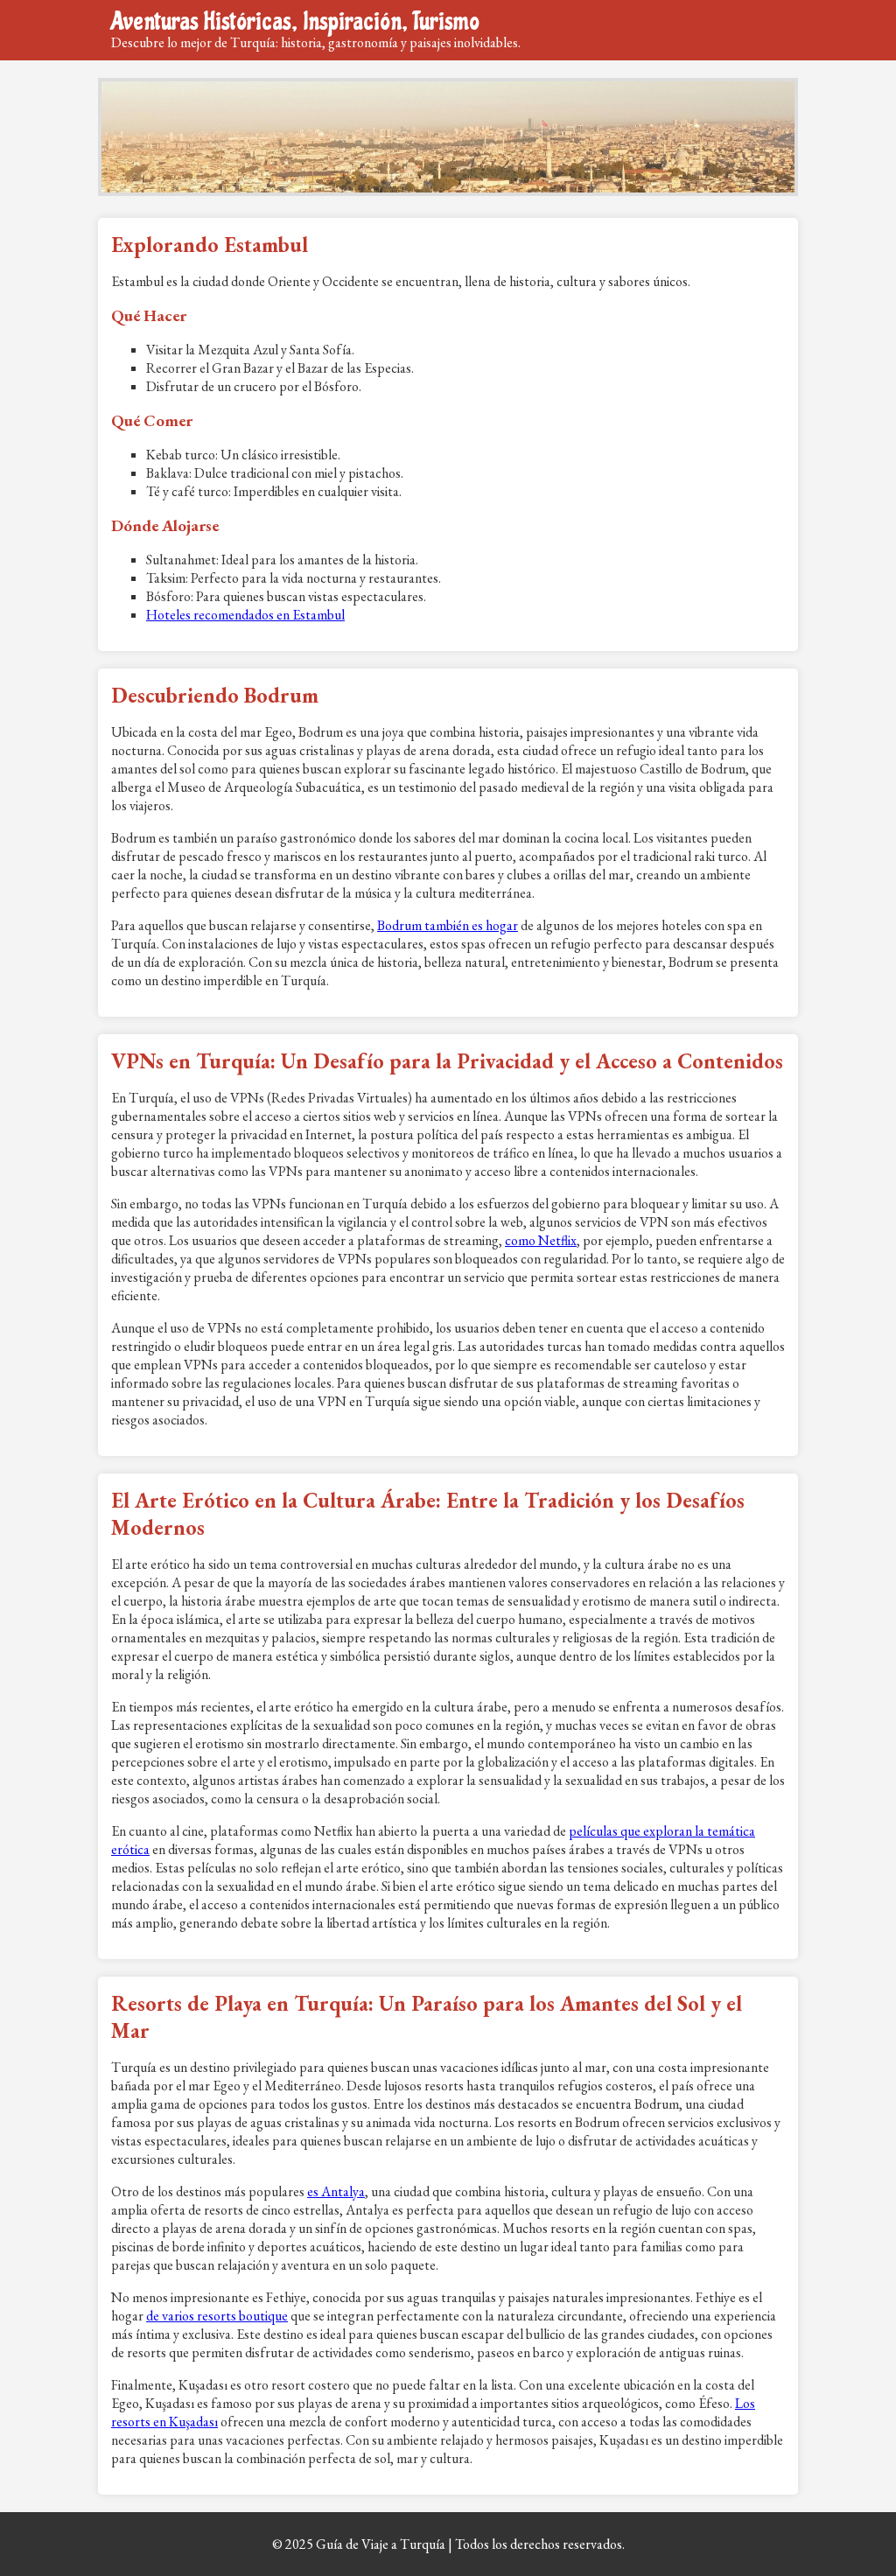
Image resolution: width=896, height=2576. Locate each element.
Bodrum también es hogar (448, 925)
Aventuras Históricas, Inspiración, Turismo (295, 21)
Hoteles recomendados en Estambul (245, 615)
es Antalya (336, 2191)
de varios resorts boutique (217, 2316)
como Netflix (541, 1240)
